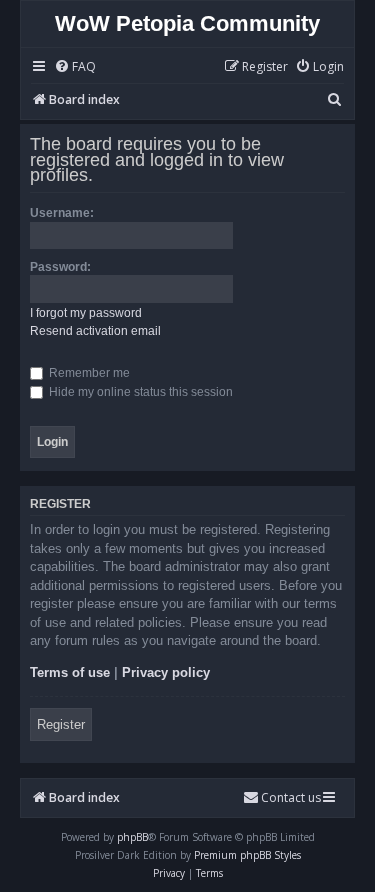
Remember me (88, 373)
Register (61, 724)
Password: (60, 267)
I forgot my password (86, 313)
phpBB (132, 837)
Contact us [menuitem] (291, 797)
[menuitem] (75, 67)
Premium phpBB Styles (247, 855)
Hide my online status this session (139, 392)
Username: (62, 213)
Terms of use (70, 672)
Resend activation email (95, 331)
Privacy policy (166, 672)
